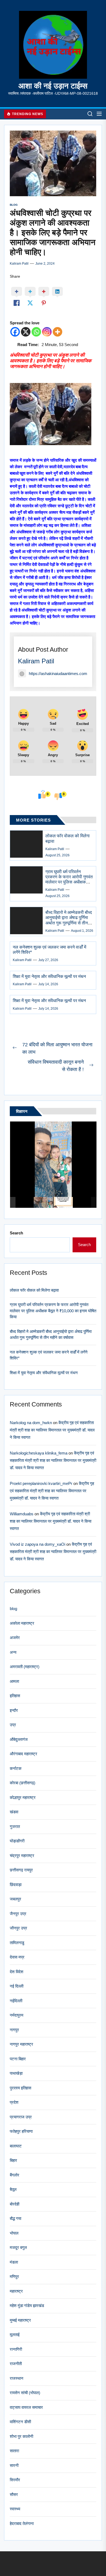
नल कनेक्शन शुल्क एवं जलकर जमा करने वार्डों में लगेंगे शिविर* (49, 1355)
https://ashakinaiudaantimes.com (58, 674)
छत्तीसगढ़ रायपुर (21, 1870)
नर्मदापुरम (17, 2015)
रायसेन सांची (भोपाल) (25, 2393)
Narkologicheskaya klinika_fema (39, 1453)
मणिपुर (14, 2276)
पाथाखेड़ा (16, 2073)
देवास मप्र (17, 1957)
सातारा (14, 2451)
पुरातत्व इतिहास (21, 2088)
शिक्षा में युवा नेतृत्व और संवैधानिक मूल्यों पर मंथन (49, 976)
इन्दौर (14, 1710)
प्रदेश (14, 2102)
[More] (57, 332)
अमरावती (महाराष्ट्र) (25, 1667)
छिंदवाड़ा (16, 1885)
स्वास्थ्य (15, 2509)
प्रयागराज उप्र (21, 2117)
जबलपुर (15, 1899)
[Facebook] (15, 332)
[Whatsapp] (36, 332)
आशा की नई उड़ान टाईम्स (53, 86)
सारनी (14, 2465)
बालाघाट (16, 2146)
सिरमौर (15, 2480)
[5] (63, 1202)
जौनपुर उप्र (18, 1928)
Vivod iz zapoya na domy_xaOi (38, 1544)
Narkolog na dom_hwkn (31, 1423)
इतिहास (15, 1696)
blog (14, 205)
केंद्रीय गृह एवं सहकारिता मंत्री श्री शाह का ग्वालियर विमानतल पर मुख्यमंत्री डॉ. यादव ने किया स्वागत (52, 1430)
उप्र (13, 1725)
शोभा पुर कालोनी (21, 2436)
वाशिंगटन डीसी (20, 2422)
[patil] (43, 1202)
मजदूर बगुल (18, 2247)
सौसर (14, 2494)
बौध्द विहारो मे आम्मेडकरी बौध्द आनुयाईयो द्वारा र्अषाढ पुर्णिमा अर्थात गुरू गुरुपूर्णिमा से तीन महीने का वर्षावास (51, 1335)
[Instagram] (47, 332)
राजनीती (16, 2364)
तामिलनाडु (17, 1943)
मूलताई (15, 2335)
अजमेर (15, 1638)
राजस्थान (17, 2378)
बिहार (13, 2160)
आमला (14, 1681)
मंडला (14, 2262)
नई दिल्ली (17, 1986)
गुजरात (15, 1826)
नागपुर (14, 2030)
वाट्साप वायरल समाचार (26, 2407)
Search (16, 1233)
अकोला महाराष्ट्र (22, 1623)
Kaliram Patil (19, 264)
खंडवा (14, 1812)
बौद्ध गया (15, 2218)
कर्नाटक (16, 1768)
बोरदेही (15, 2204)
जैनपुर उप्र (18, 1914)
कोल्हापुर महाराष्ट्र (23, 1797)
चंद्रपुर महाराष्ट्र (22, 1856)
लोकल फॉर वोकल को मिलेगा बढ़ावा (34, 1290)
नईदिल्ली (16, 2001)
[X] (26, 332)
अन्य (13, 1652)
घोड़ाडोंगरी (17, 1841)
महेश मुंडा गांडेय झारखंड (27, 2306)
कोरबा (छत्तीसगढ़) (23, 1783)
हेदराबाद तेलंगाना (22, 2523)
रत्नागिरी (16, 2349)
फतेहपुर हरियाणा (21, 2131)
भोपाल (14, 2233)
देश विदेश (17, 1972)
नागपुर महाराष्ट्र (21, 2044)
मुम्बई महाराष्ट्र (20, 2320)
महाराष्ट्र (16, 2291)
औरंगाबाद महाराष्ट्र (24, 1754)
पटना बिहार (18, 2059)
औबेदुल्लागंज (19, 1739)
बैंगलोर (15, 2175)
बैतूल (13, 2189)
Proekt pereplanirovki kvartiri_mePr (41, 1483)
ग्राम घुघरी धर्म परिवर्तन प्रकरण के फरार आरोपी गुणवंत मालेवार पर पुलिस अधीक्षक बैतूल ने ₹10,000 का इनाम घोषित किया (69, 882)
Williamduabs (22, 1514)
